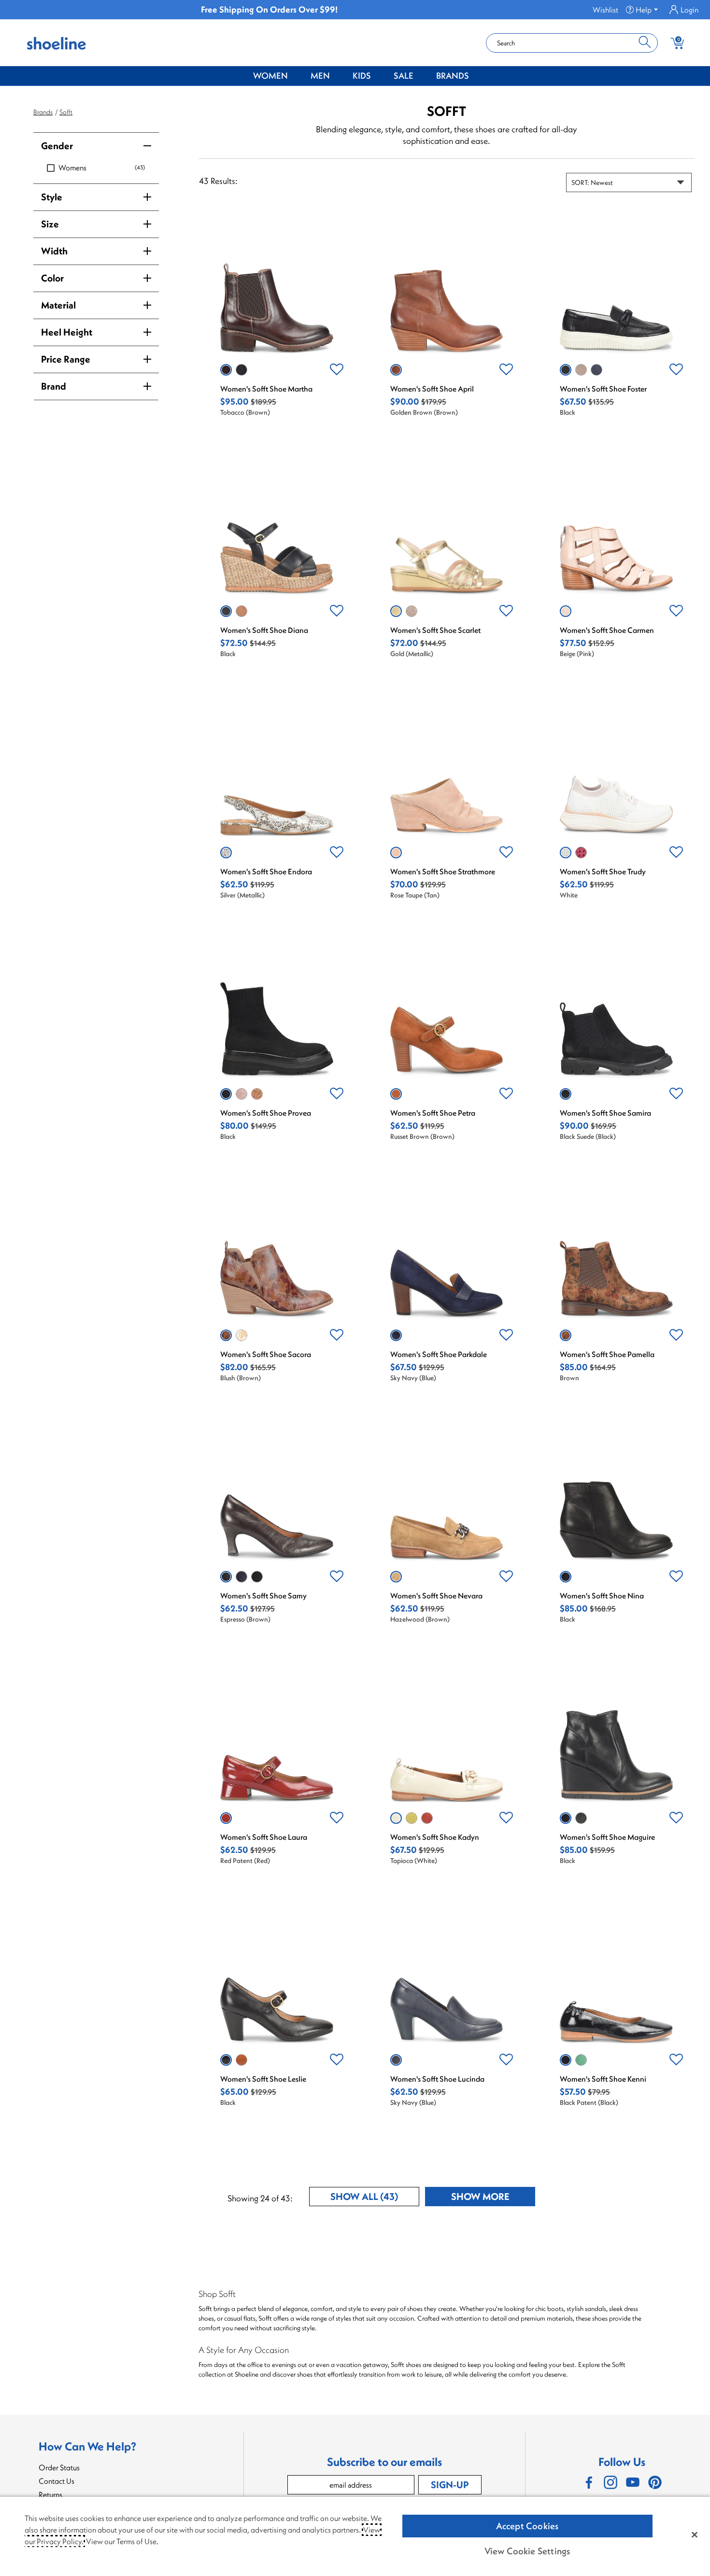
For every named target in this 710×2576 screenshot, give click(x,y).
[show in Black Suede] (566, 1094)
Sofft (66, 112)
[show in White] (566, 853)
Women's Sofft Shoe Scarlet (435, 630)
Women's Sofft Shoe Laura (264, 1837)
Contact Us (57, 2481)
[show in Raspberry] (581, 853)
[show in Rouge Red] (427, 1818)
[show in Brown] (566, 1335)
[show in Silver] (226, 853)
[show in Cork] (241, 2060)
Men (320, 76)
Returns (50, 2494)
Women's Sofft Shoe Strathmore (443, 871)
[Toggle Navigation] (295, 76)
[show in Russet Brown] (396, 1094)
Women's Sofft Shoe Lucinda (437, 2079)
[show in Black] (241, 370)
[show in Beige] (566, 611)
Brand (54, 386)
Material (58, 305)
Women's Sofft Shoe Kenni (603, 2079)
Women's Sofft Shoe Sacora (266, 1354)
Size (50, 224)
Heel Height (67, 332)
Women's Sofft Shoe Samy (263, 1596)
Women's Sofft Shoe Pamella (607, 1354)
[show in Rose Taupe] (396, 853)
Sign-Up (450, 2485)
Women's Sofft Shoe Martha (266, 389)
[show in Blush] (226, 1335)
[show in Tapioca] (396, 1818)
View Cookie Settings (527, 2551)
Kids (362, 76)
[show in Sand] (241, 611)
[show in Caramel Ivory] (241, 1335)
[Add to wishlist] (337, 370)
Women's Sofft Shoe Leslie (263, 2079)
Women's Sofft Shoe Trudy (603, 871)
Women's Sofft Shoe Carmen (607, 630)
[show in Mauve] (241, 1094)
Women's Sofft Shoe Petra (433, 1113)
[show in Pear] (412, 1818)
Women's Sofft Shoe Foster (603, 389)
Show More (493, 2198)
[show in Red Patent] (226, 1818)
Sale (404, 76)
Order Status (59, 2467)
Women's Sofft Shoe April (432, 389)
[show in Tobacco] (226, 370)
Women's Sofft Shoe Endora (266, 871)
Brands (453, 76)
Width (54, 251)
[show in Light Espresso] (581, 370)
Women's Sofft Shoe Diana (264, 630)
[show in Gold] (396, 611)
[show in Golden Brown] (396, 370)
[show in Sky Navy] (596, 370)
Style (52, 197)
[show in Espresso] (226, 1577)
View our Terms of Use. (122, 2541)
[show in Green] (581, 2060)
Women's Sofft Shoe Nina (602, 1596)
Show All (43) (375, 2198)
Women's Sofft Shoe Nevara (436, 1596)
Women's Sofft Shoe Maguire (607, 1837)
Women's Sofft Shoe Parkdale (439, 1354)
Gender (57, 146)
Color (52, 278)
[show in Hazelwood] (396, 1577)
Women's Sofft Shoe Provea (266, 1113)
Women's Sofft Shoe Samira (605, 1113)
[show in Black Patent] (566, 2060)
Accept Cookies (527, 2526)
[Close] (695, 2534)
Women (270, 76)
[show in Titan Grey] (581, 1818)
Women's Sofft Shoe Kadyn (435, 1837)
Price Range (66, 359)
